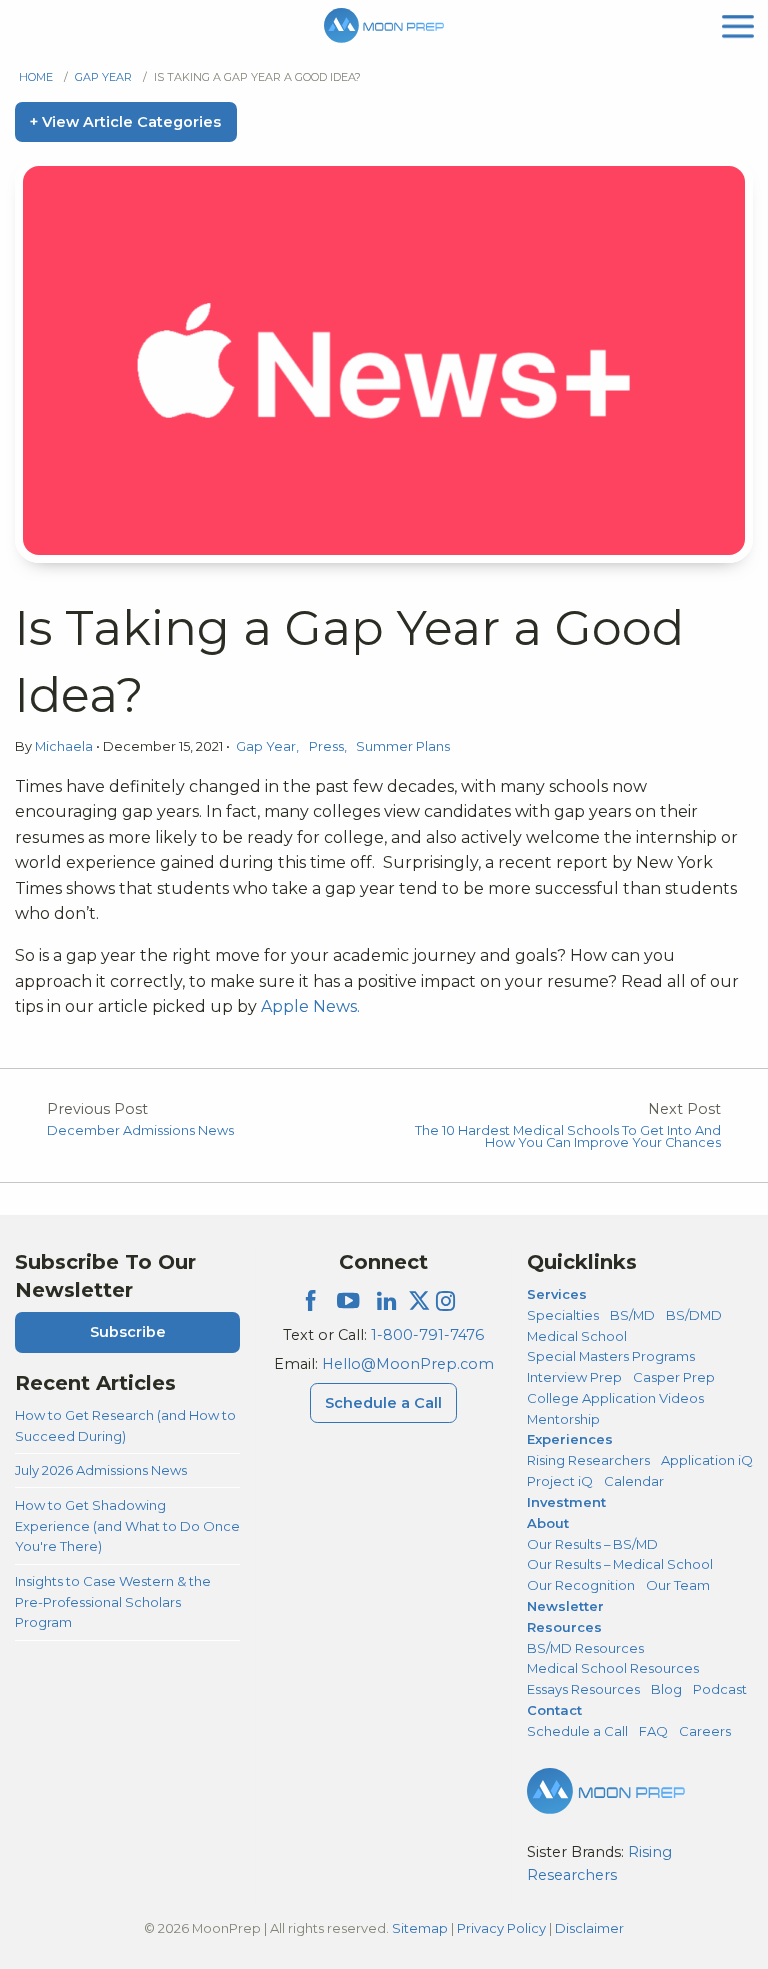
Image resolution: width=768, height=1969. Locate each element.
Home (36, 77)
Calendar (634, 1481)
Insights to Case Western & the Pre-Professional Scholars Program (113, 1601)
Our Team (678, 1585)
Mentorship (563, 1419)
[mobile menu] (738, 24)
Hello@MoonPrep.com (408, 1364)
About (548, 1523)
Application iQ (707, 1460)
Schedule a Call (383, 1403)
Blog (666, 1689)
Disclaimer (589, 1928)
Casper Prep (674, 1377)
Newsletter (565, 1606)
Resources (564, 1627)
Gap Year (103, 77)
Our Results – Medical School (620, 1564)
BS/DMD (694, 1315)
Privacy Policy (501, 1928)
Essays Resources (583, 1689)
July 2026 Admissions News (101, 1470)
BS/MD (632, 1315)
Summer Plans (403, 746)
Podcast (720, 1689)
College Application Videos (615, 1398)
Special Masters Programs (611, 1356)
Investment (566, 1502)
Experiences (570, 1439)
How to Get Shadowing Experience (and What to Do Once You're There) (127, 1525)
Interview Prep (574, 1377)
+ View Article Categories (125, 122)
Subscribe (128, 1332)
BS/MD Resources (585, 1648)
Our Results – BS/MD (592, 1544)
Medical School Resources (613, 1668)
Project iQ (560, 1481)
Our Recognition (581, 1585)
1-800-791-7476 (427, 1335)
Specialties (563, 1315)
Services (557, 1294)
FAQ (653, 1731)
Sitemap (420, 1928)
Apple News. (310, 1006)
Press (326, 746)
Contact (554, 1710)
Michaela (65, 746)
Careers (705, 1731)
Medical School (577, 1336)
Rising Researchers (588, 1460)
